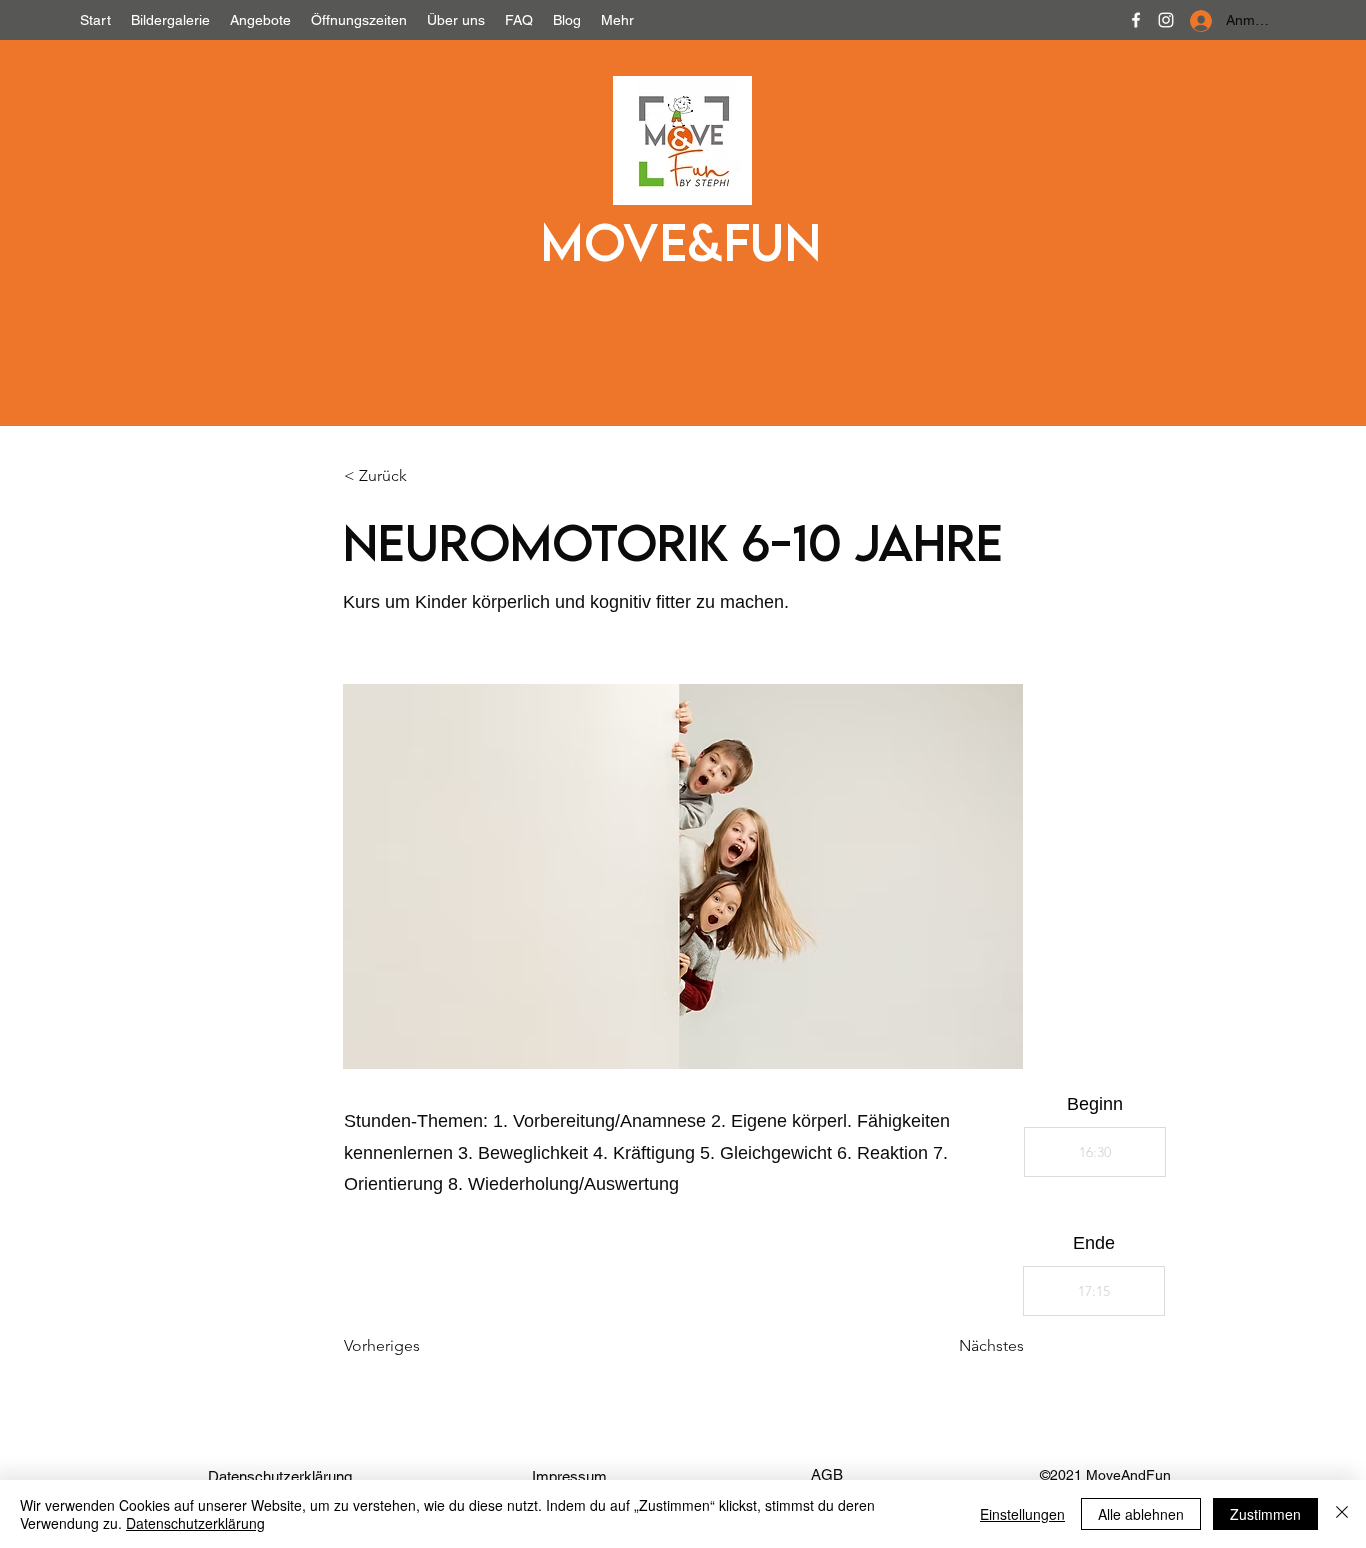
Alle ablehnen (1141, 1514)
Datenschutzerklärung (195, 1523)
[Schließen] (1342, 1514)
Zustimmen (1265, 1514)
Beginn (1095, 1104)
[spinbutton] (1095, 1152)
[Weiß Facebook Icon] (1136, 20)
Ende (1094, 1243)
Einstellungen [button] (1022, 1514)
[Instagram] (1166, 20)
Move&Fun (680, 241)
